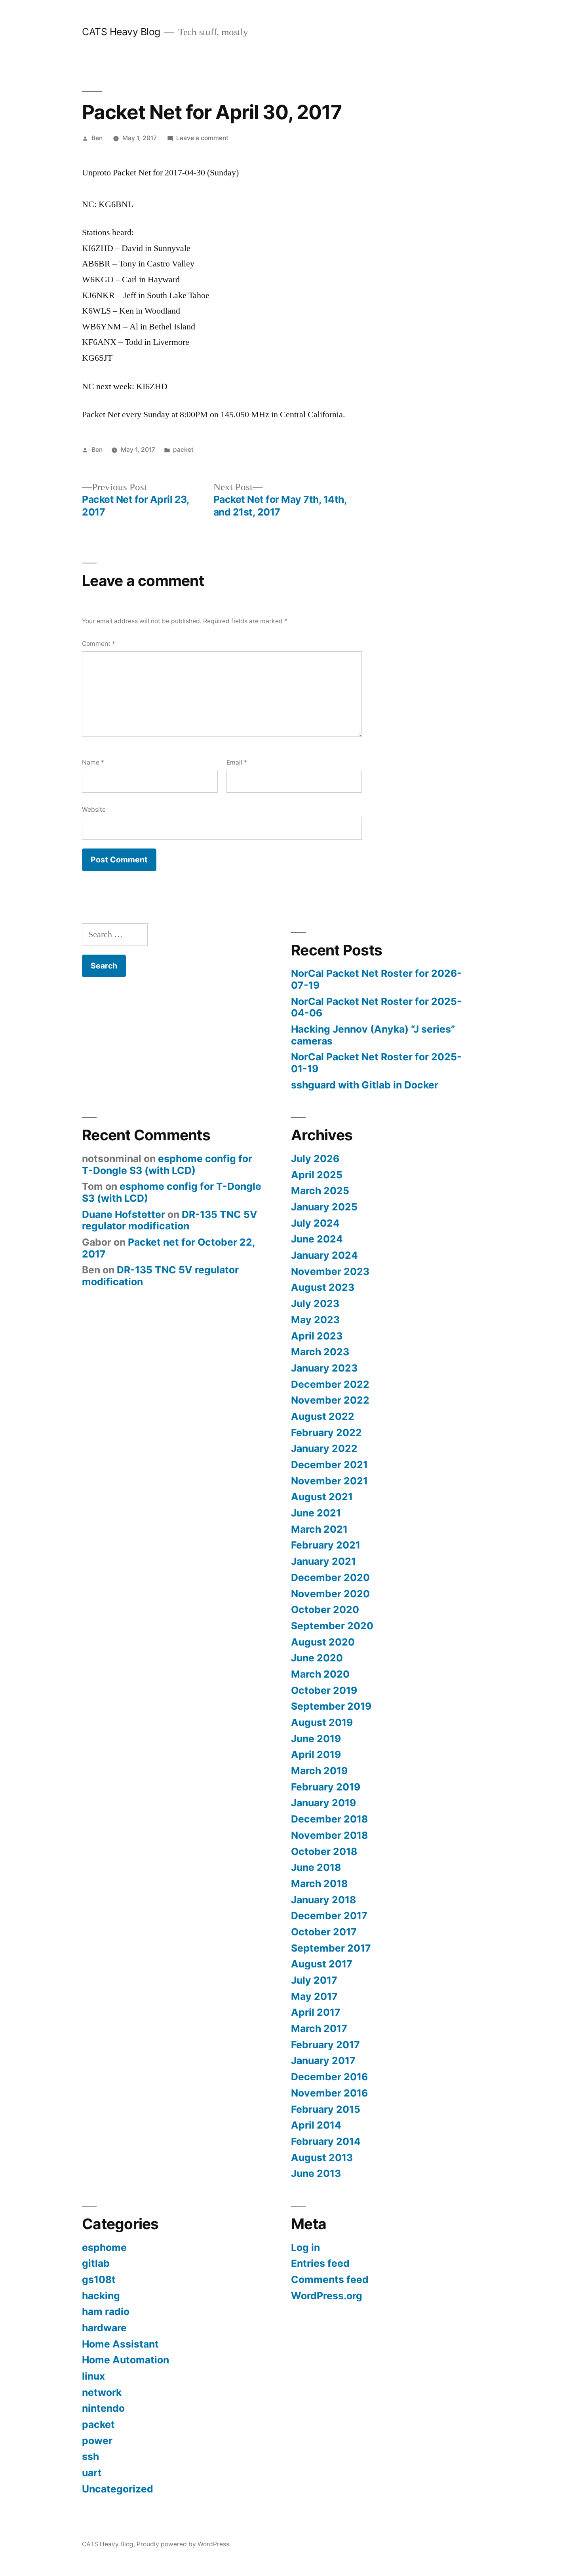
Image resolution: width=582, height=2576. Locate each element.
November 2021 (329, 1481)
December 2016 (329, 2077)
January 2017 (323, 2060)
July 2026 (315, 1159)
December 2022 (330, 1384)
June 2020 (317, 1658)
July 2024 (315, 1223)
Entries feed (320, 2263)
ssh (90, 2456)
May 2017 (314, 1996)
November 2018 (329, 1835)
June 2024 (317, 1239)
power (97, 2441)
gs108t (99, 2279)
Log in (305, 2247)
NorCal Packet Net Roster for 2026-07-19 (376, 979)
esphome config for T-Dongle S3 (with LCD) (167, 1164)
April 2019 (316, 1754)
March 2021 (319, 1529)
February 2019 (326, 1787)
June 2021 (316, 1513)
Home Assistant (120, 2344)
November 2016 (329, 2093)
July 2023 (315, 1303)
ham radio (106, 2312)
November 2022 (330, 1400)
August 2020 (323, 1642)
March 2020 (320, 1674)
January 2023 (324, 1368)
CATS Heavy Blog (121, 32)
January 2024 (324, 1255)
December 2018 (329, 1819)
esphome (104, 2247)
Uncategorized (118, 2489)
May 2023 (315, 1320)
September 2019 (331, 1706)
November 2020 (330, 1594)
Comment (99, 644)
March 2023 (320, 1352)
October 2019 (324, 1690)
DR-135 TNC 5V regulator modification (170, 1220)
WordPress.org (327, 2296)
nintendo (103, 2408)
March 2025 (320, 1191)
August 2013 (322, 2157)
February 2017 (325, 2045)
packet (183, 450)
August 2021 (322, 1497)
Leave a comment (202, 138)
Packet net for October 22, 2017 (168, 1248)
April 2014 (316, 2125)
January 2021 (323, 1561)
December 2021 (329, 1465)
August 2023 (323, 1287)
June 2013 (316, 2173)
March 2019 (319, 1771)
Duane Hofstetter (124, 1214)
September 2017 (331, 1948)
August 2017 (322, 1964)
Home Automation (126, 2360)
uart (92, 2473)
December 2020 (330, 1577)
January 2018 (323, 1900)
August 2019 (322, 1722)
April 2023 (317, 1336)
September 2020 (332, 1626)
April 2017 (316, 2012)
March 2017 (319, 2028)
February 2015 (326, 2109)
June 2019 (316, 1739)
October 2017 (324, 1932)
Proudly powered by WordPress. (184, 2544)
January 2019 (323, 1803)
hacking (101, 2296)
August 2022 (323, 1416)
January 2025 (324, 1207)
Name (93, 762)
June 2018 (316, 1867)
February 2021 (326, 1545)
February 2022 (326, 1433)
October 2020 (325, 1610)
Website (94, 810)
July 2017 (314, 1980)
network (102, 2392)
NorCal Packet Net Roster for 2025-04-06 (376, 1007)
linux (93, 2376)
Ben (97, 138)
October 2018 (324, 1851)
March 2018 (319, 1883)
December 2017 (329, 1916)
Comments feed (330, 2279)
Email (237, 762)
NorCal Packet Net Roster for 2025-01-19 (376, 1063)
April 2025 (317, 1175)
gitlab (96, 2263)
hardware (104, 2328)
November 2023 (330, 1271)
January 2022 (324, 1448)
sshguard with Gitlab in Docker (365, 1085)
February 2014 (326, 2141)
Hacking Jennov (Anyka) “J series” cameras (373, 1035)
